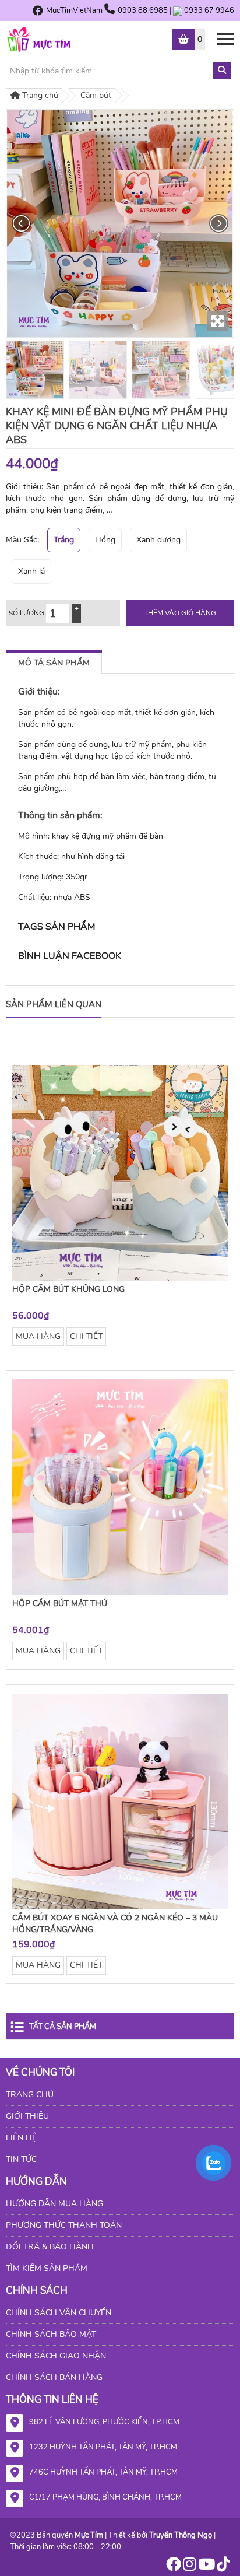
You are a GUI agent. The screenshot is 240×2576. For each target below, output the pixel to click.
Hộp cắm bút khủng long (68, 1289)
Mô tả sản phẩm (54, 663)
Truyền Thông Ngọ (181, 2535)
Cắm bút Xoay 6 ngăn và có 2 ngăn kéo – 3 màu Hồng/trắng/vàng (115, 1924)
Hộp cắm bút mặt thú (60, 1604)
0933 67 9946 (209, 10)
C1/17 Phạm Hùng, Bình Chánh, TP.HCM (105, 2497)
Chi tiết (86, 1336)
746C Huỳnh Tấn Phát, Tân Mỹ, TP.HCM (103, 2472)
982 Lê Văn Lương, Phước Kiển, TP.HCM (104, 2422)
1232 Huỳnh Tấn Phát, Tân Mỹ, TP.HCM (103, 2447)
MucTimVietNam (74, 10)
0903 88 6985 (144, 10)
